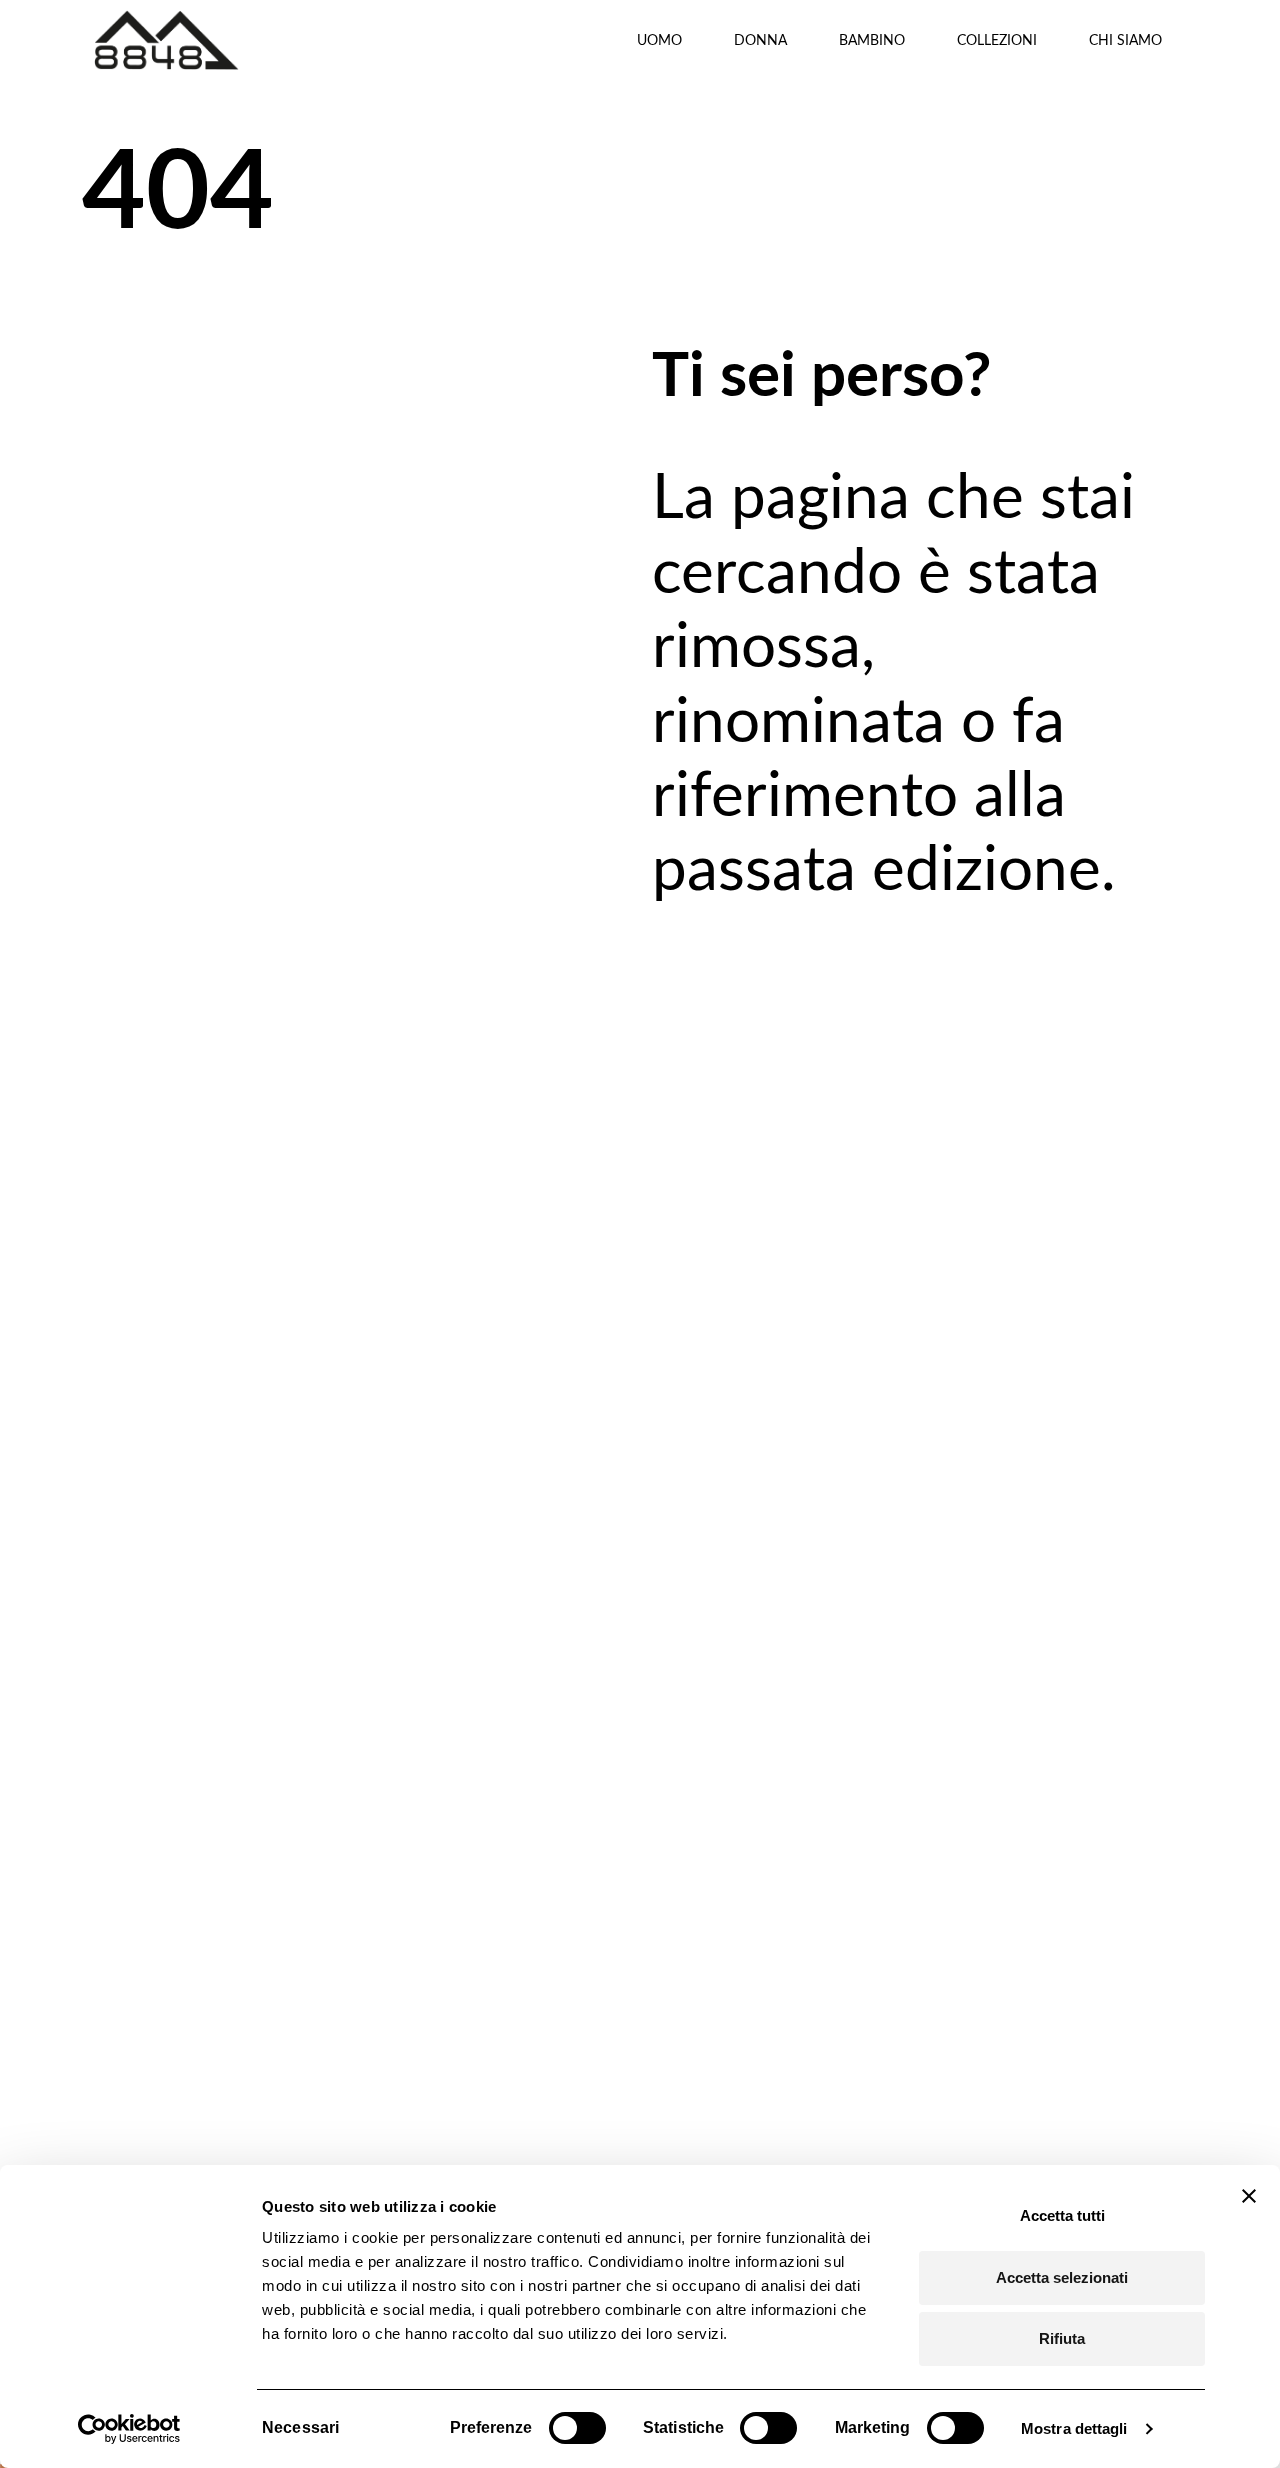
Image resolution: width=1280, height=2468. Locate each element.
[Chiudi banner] (1249, 2196)
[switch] (577, 2428)
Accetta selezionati (1062, 2277)
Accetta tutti (1062, 2215)
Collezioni (997, 39)
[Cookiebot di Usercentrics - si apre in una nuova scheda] (129, 2429)
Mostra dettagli (1074, 2428)
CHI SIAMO (1125, 39)
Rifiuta (1062, 2338)
